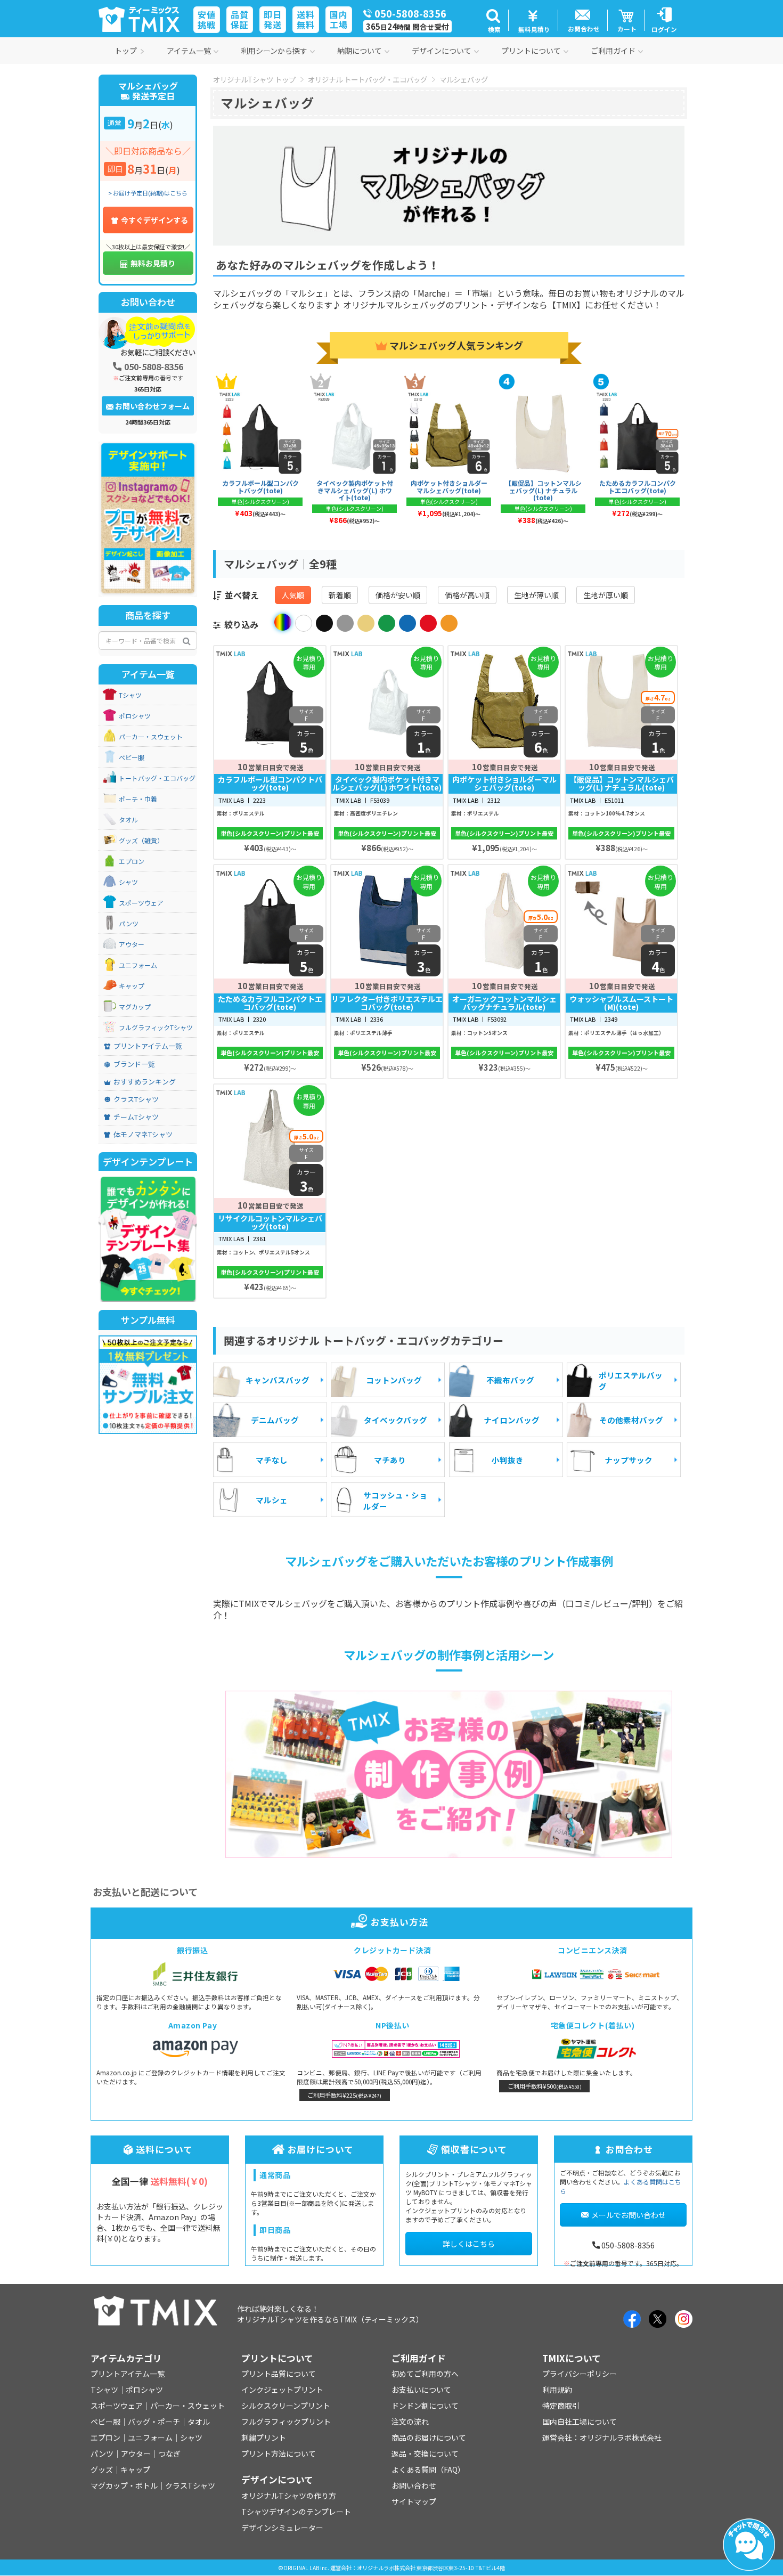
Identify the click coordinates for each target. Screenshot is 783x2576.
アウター (132, 944)
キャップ (132, 986)
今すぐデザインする (154, 220)
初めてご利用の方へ (425, 2374)
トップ (126, 51)
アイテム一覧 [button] (189, 51)
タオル (128, 820)
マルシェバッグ (464, 79)
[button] (493, 20)
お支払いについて (421, 2390)
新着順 (340, 595)
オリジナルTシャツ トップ (254, 79)
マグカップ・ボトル (124, 2485)
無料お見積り (153, 263)
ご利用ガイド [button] (613, 51)
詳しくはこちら (469, 2244)
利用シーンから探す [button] (274, 51)
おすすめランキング (145, 1082)
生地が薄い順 (536, 595)
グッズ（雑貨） (141, 841)
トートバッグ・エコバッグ (157, 778)
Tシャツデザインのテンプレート (296, 2512)
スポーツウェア (141, 903)
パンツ (129, 924)
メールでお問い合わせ (629, 2215)
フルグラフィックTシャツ (156, 1028)
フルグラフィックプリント (286, 2422)
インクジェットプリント (282, 2390)
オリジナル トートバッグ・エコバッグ (368, 79)
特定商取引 (561, 2406)
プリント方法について (279, 2453)
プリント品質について (279, 2374)
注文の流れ (410, 2422)
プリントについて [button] (531, 51)
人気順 (293, 595)
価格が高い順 (467, 595)
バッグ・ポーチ (154, 2422)
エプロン (132, 861)
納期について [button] (360, 51)
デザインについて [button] (442, 51)
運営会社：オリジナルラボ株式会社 (602, 2438)
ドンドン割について (425, 2406)
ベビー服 (132, 757)
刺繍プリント (264, 2438)
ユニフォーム (138, 965)
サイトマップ (414, 2501)
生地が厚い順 (606, 595)
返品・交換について (425, 2453)
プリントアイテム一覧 (148, 1046)
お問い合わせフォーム (152, 406)
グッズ (102, 2469)
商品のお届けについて (429, 2438)
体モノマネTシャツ (143, 1135)
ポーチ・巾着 (138, 799)
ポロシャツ (135, 716)
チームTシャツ (136, 1117)
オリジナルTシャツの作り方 (289, 2496)
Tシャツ (130, 695)
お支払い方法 (399, 1922)
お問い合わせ (414, 2485)
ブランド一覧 (134, 1064)
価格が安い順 (398, 595)
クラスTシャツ (136, 1099)
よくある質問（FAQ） (428, 2469)
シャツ (128, 882)
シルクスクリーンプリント (286, 2406)
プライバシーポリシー (580, 2374)
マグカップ (135, 1007)
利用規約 (557, 2390)
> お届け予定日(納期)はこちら (148, 193)
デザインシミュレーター (282, 2528)
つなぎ (169, 2453)
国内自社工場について (580, 2422)
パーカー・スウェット (151, 737)
